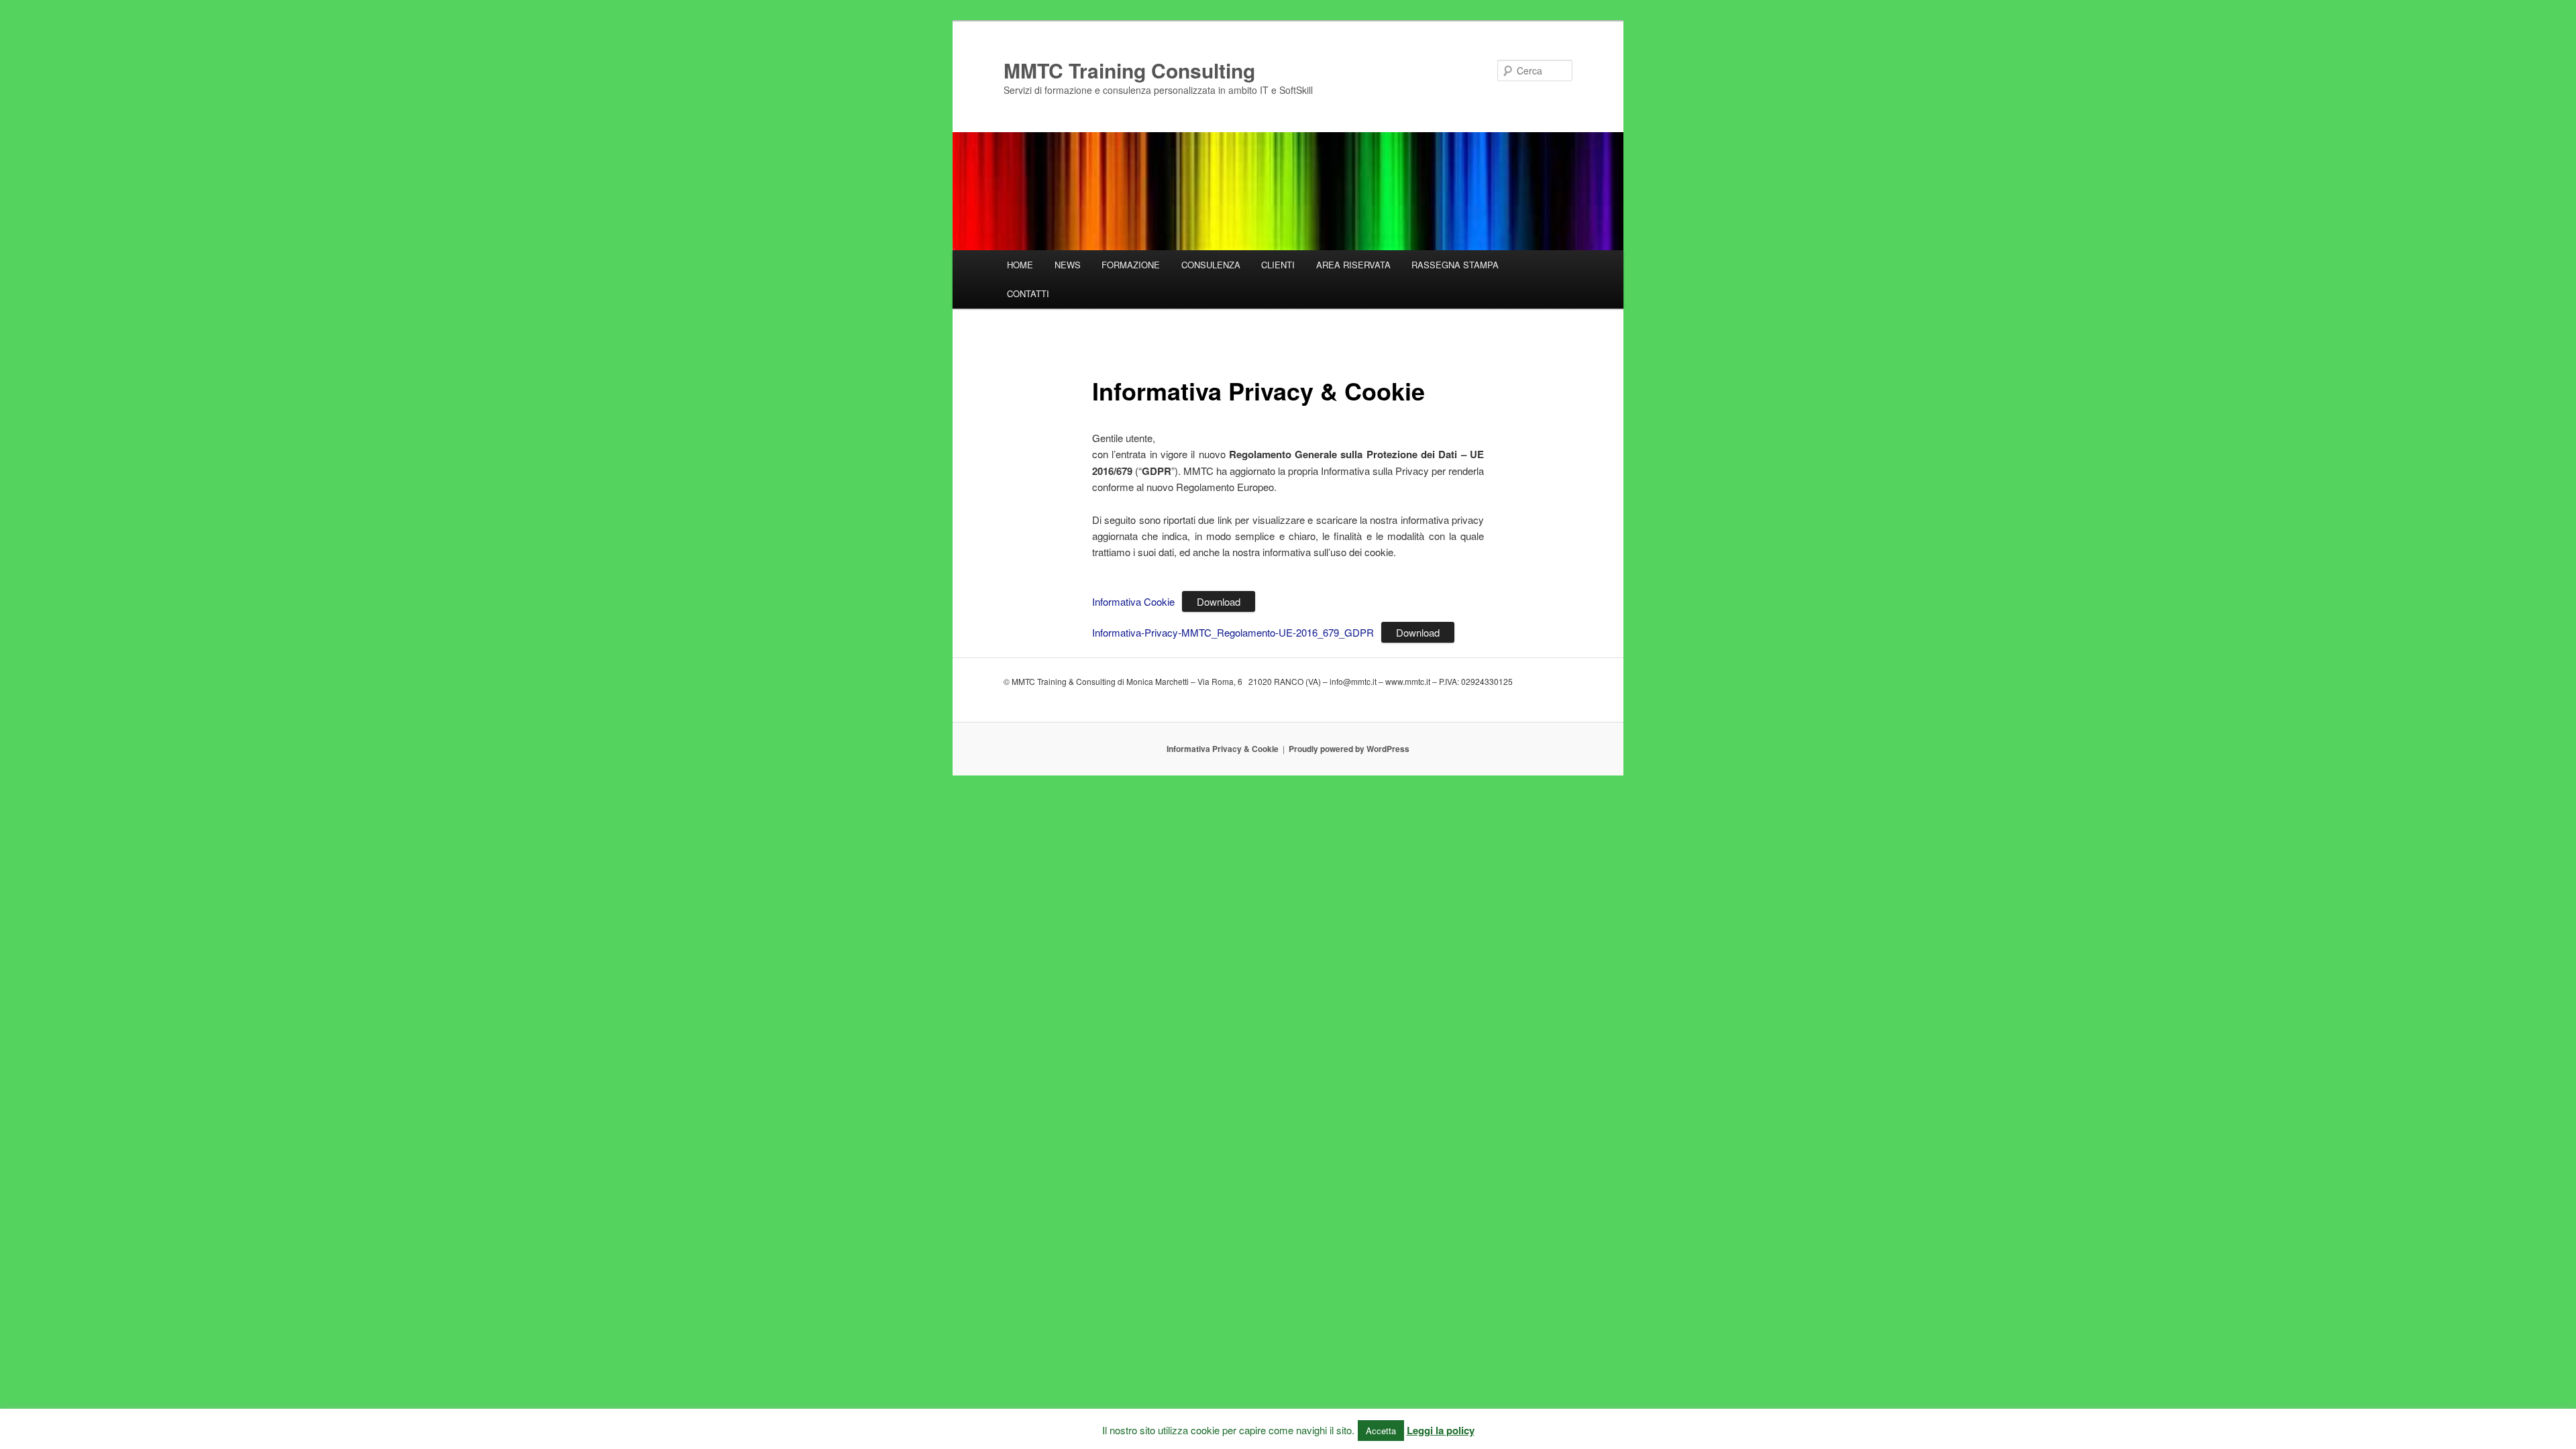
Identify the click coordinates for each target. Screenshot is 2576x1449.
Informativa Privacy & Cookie (1223, 749)
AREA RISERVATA (1353, 265)
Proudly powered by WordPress (1349, 749)
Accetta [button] (1381, 1431)
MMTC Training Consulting (1129, 70)
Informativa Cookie (1133, 601)
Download (1219, 601)
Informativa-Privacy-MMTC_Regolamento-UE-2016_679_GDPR (1233, 632)
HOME (1020, 265)
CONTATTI (1028, 293)
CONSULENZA (1211, 265)
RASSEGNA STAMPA (1455, 265)
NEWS (1068, 265)
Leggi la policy (1441, 1430)
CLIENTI (1278, 265)
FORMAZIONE (1131, 265)
